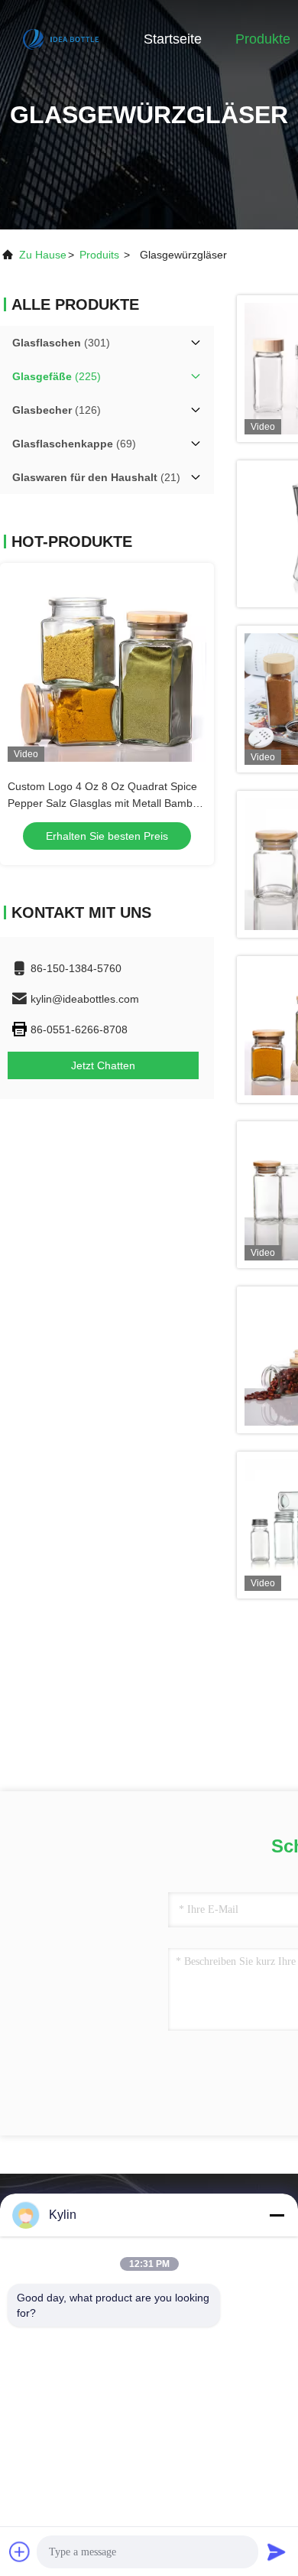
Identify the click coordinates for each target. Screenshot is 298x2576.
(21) (96, 477)
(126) (57, 410)
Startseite (173, 39)
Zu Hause (43, 255)
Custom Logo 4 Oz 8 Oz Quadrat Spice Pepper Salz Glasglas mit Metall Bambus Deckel (106, 803)
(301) (61, 343)
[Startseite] (61, 38)
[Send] (277, 2552)
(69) (74, 444)
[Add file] (20, 2552)
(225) (57, 376)
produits (99, 255)
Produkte (263, 39)
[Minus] (277, 2215)
